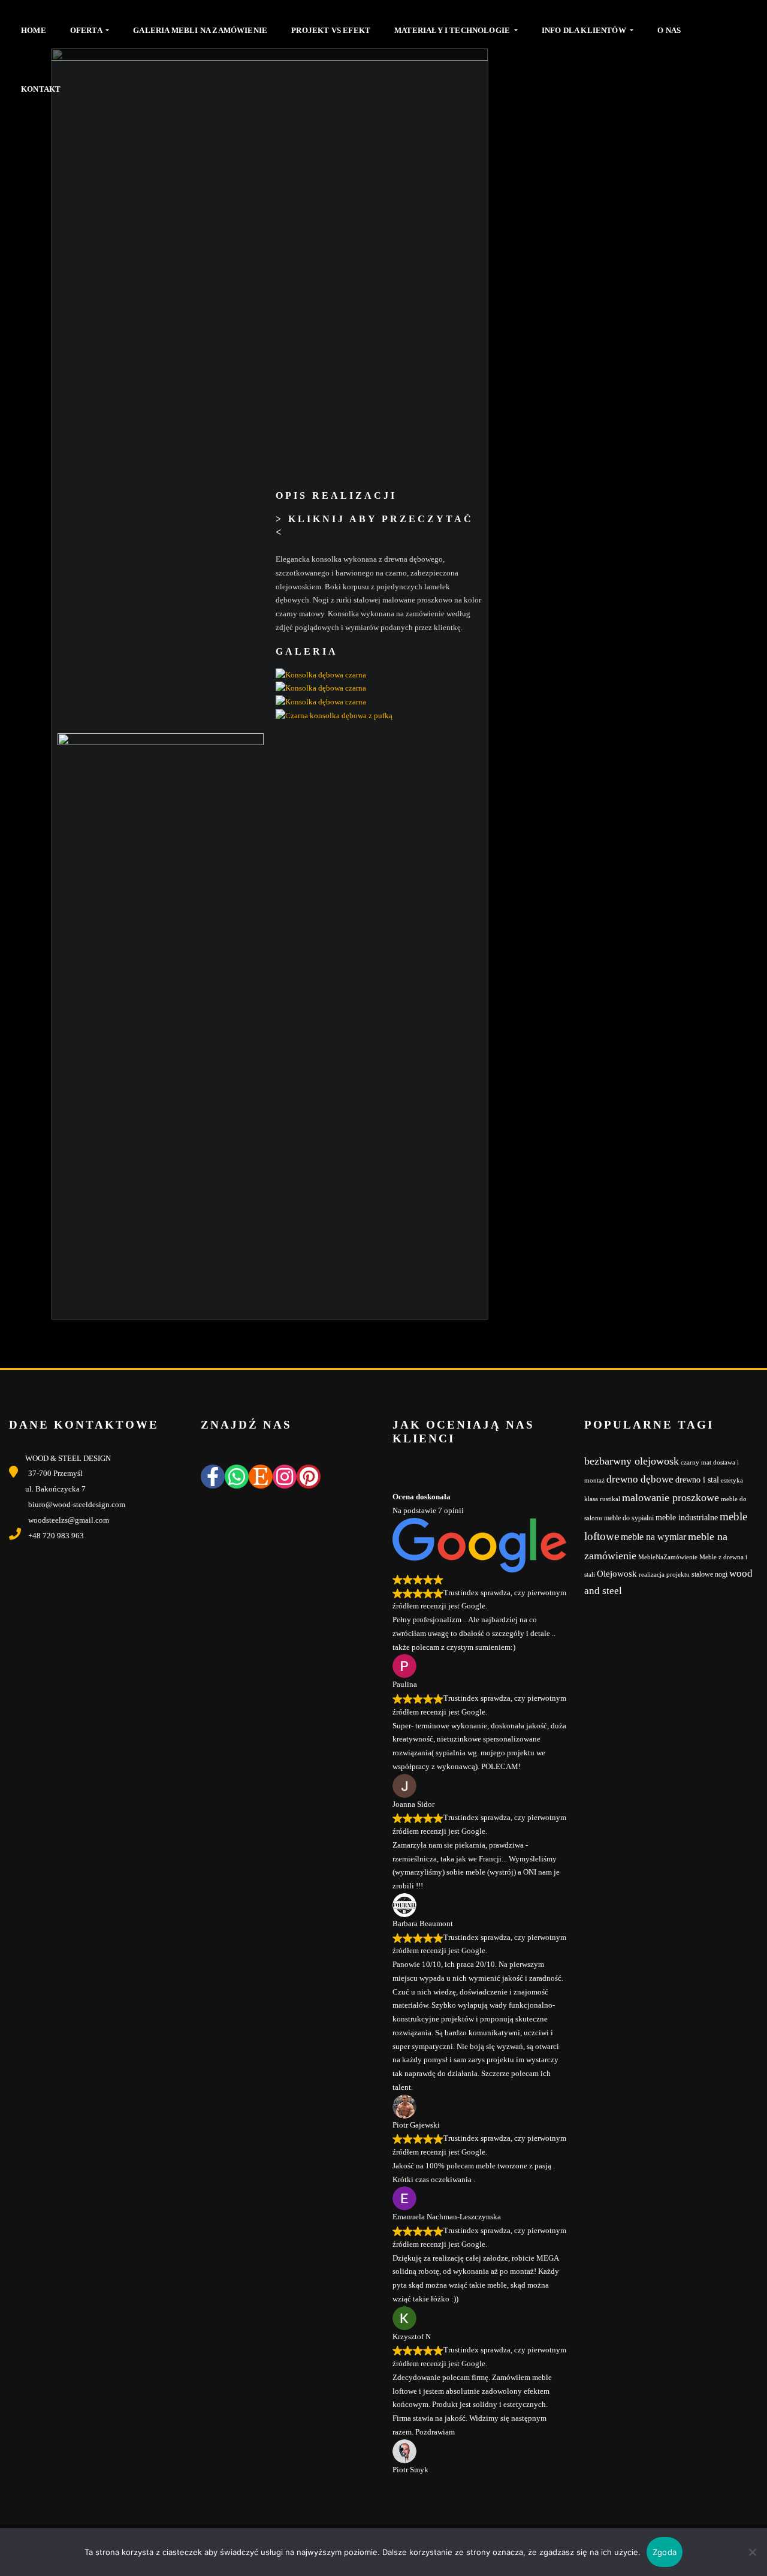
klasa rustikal (602, 1499)
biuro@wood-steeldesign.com (77, 1504)
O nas (669, 30)
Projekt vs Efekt (331, 30)
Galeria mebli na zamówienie (200, 30)
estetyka (732, 1480)
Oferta (87, 30)
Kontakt (41, 89)
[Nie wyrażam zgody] (752, 2552)
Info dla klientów (585, 30)
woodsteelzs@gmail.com (69, 1520)
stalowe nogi (709, 1574)
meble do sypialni (629, 1518)
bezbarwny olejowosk (632, 1461)
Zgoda (665, 2552)
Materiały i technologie (453, 30)
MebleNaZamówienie (668, 1557)
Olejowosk (617, 1574)
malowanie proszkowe (671, 1498)
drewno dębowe (640, 1479)
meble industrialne (687, 1518)
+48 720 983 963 (56, 1536)
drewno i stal (697, 1480)
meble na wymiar (653, 1537)
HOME (34, 30)
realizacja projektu (664, 1575)
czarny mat (696, 1462)
